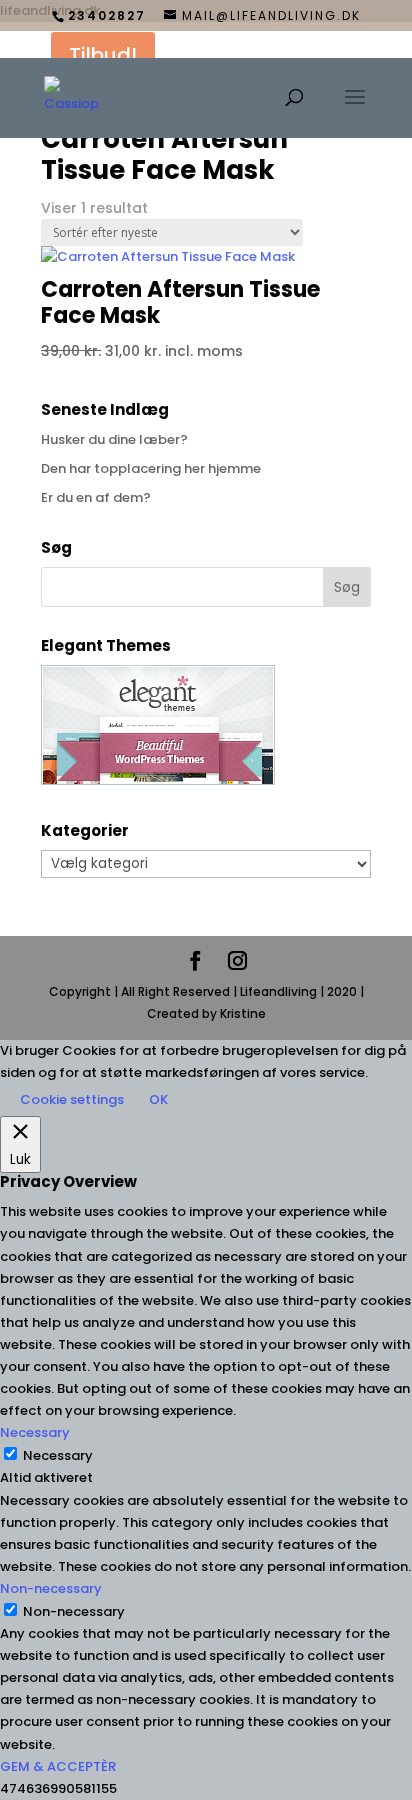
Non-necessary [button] (51, 1588)
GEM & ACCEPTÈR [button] (58, 1766)
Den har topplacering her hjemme (151, 468)
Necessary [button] (35, 1432)
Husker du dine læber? (114, 439)
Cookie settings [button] (72, 1099)
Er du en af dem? (96, 497)
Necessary (58, 1455)
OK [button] (158, 1099)
